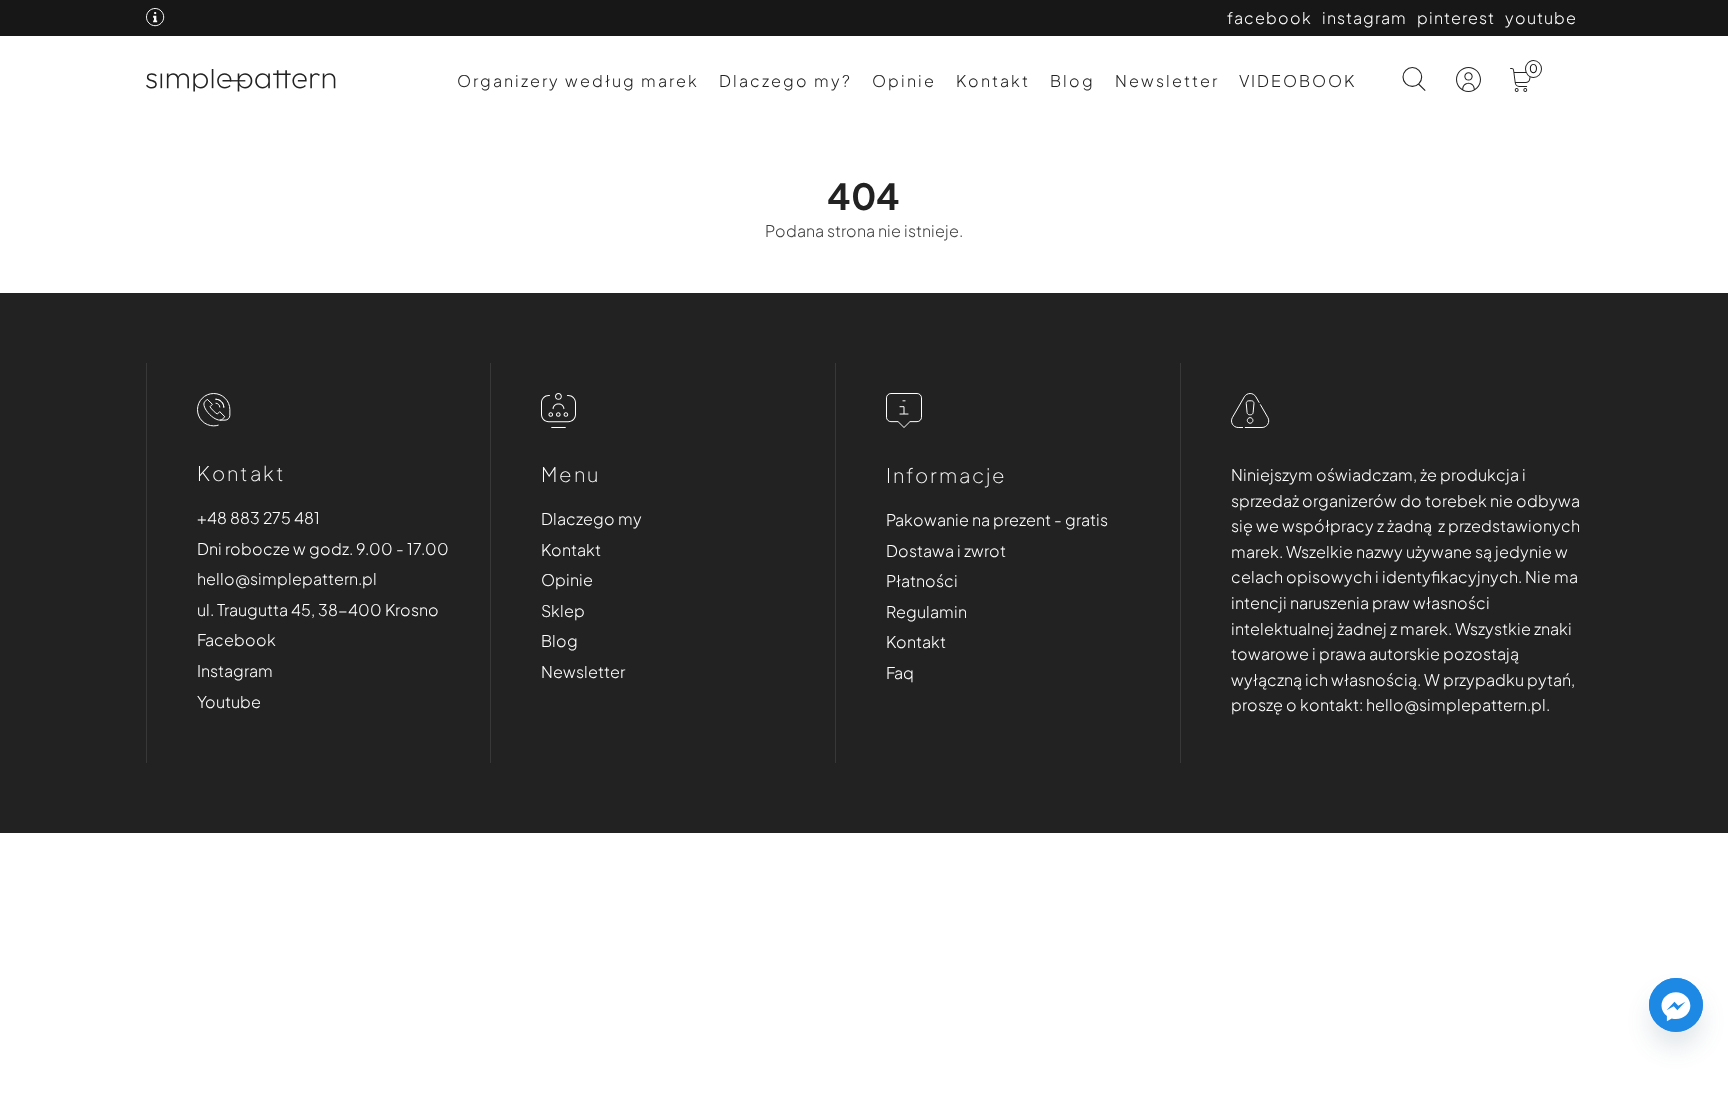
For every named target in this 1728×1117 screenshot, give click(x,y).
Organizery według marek (578, 80)
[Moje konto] (1470, 84)
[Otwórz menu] (1566, 92)
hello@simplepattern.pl (287, 578)
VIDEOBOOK (1297, 80)
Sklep (563, 610)
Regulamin (926, 611)
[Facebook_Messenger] (1676, 1005)
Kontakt (993, 80)
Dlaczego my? (785, 80)
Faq (900, 672)
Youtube (229, 701)
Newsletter (1167, 80)
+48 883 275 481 (258, 517)
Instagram (235, 670)
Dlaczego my (591, 518)
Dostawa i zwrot (946, 550)
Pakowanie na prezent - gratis (997, 519)
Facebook (236, 639)
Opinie (904, 80)
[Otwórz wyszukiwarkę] (1414, 81)
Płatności (922, 580)
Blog (1072, 80)
